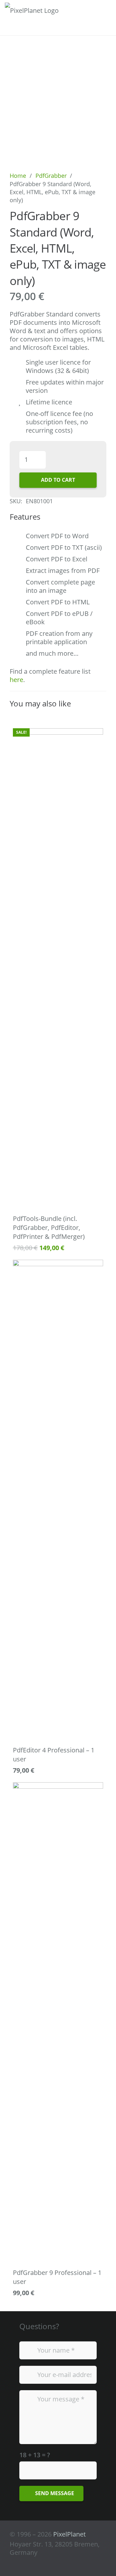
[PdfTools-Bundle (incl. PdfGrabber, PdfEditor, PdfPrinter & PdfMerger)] (58, 969)
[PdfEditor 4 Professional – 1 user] (58, 1500)
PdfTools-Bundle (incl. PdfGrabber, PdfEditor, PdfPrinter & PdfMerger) (49, 1227)
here (16, 680)
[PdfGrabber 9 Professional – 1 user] (58, 2023)
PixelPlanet (69, 2534)
